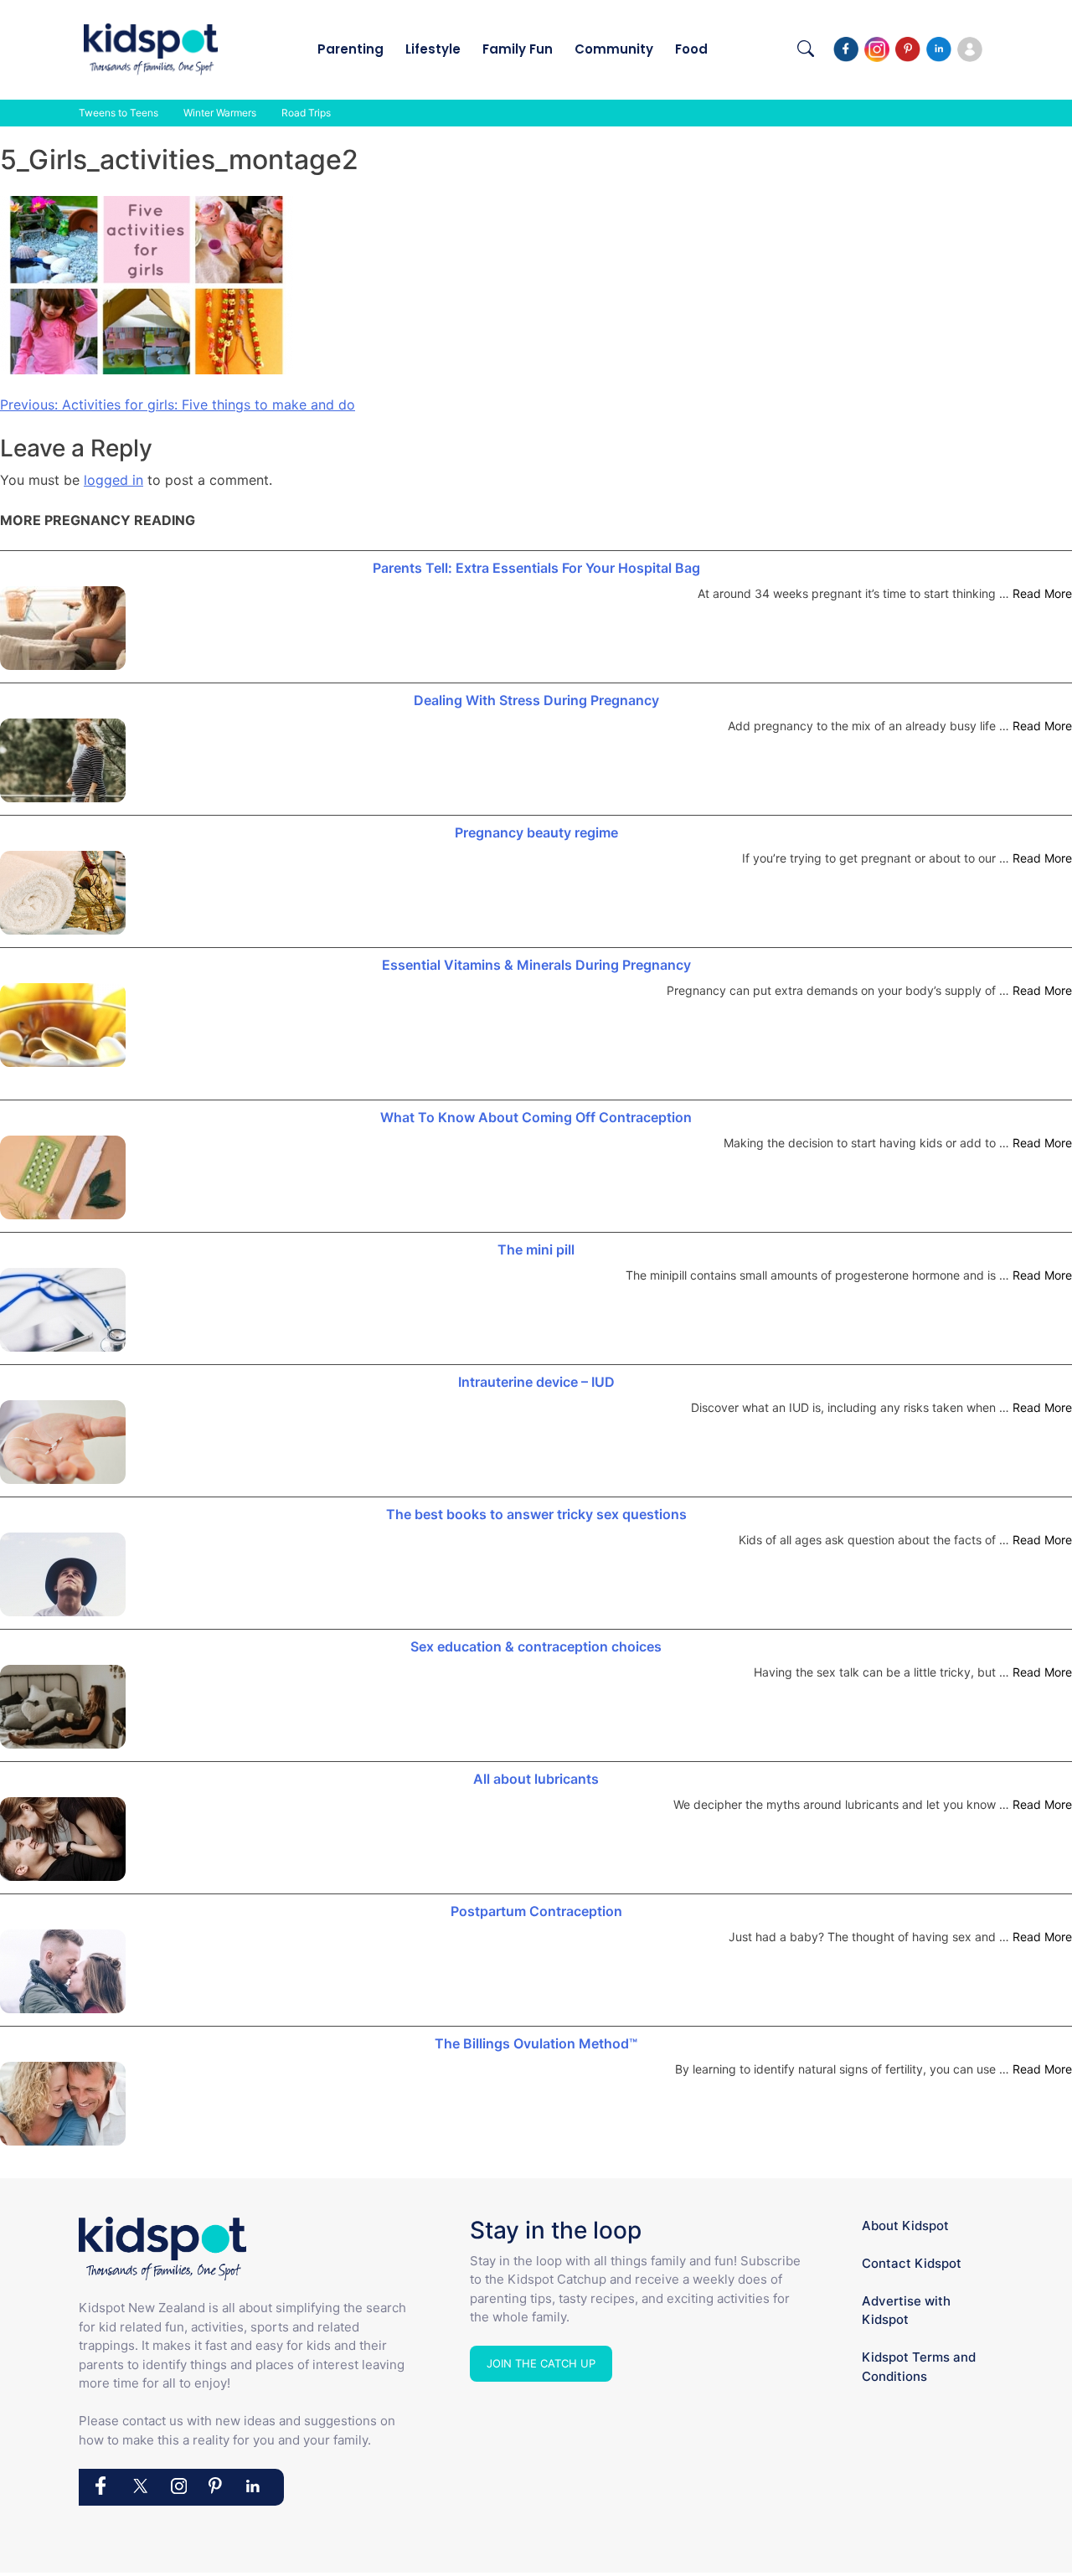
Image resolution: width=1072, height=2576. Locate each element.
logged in (113, 480)
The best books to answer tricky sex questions (536, 1514)
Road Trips (306, 113)
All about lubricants (536, 1779)
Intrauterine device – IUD (536, 1382)
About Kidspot (905, 2226)
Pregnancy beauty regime (536, 832)
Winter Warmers (220, 113)
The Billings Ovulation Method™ (536, 2043)
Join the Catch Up (541, 2363)
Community (614, 49)
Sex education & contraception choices (536, 1646)
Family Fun (518, 49)
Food (691, 49)
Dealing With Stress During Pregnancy (536, 700)
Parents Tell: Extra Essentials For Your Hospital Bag (536, 568)
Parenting (350, 49)
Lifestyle (433, 49)
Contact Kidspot (912, 2263)
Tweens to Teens (119, 113)
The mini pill (536, 1249)
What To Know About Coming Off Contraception (536, 1117)
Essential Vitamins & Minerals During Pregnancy (536, 965)
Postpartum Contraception (536, 1911)
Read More (1042, 593)
